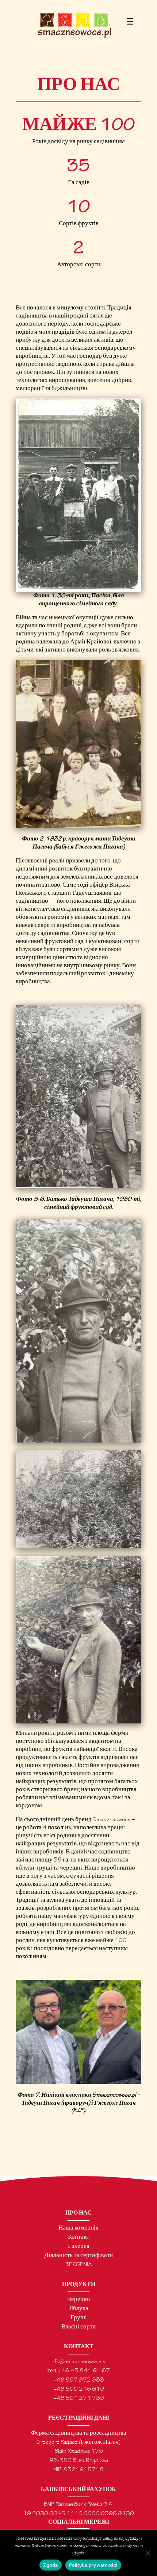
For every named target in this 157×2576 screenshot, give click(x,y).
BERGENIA (79, 2265)
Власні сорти (78, 2327)
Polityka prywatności (93, 2565)
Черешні (79, 2300)
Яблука (79, 2309)
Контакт (78, 2237)
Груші (79, 2318)
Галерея (79, 2247)
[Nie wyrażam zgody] (148, 2553)
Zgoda (50, 2565)
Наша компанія (78, 2228)
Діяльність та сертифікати (78, 2256)
